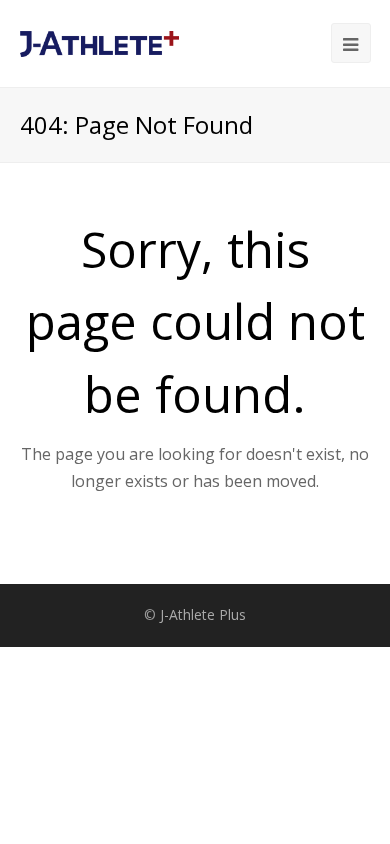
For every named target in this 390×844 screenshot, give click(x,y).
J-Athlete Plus (203, 614)
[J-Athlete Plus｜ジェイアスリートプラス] (100, 42)
